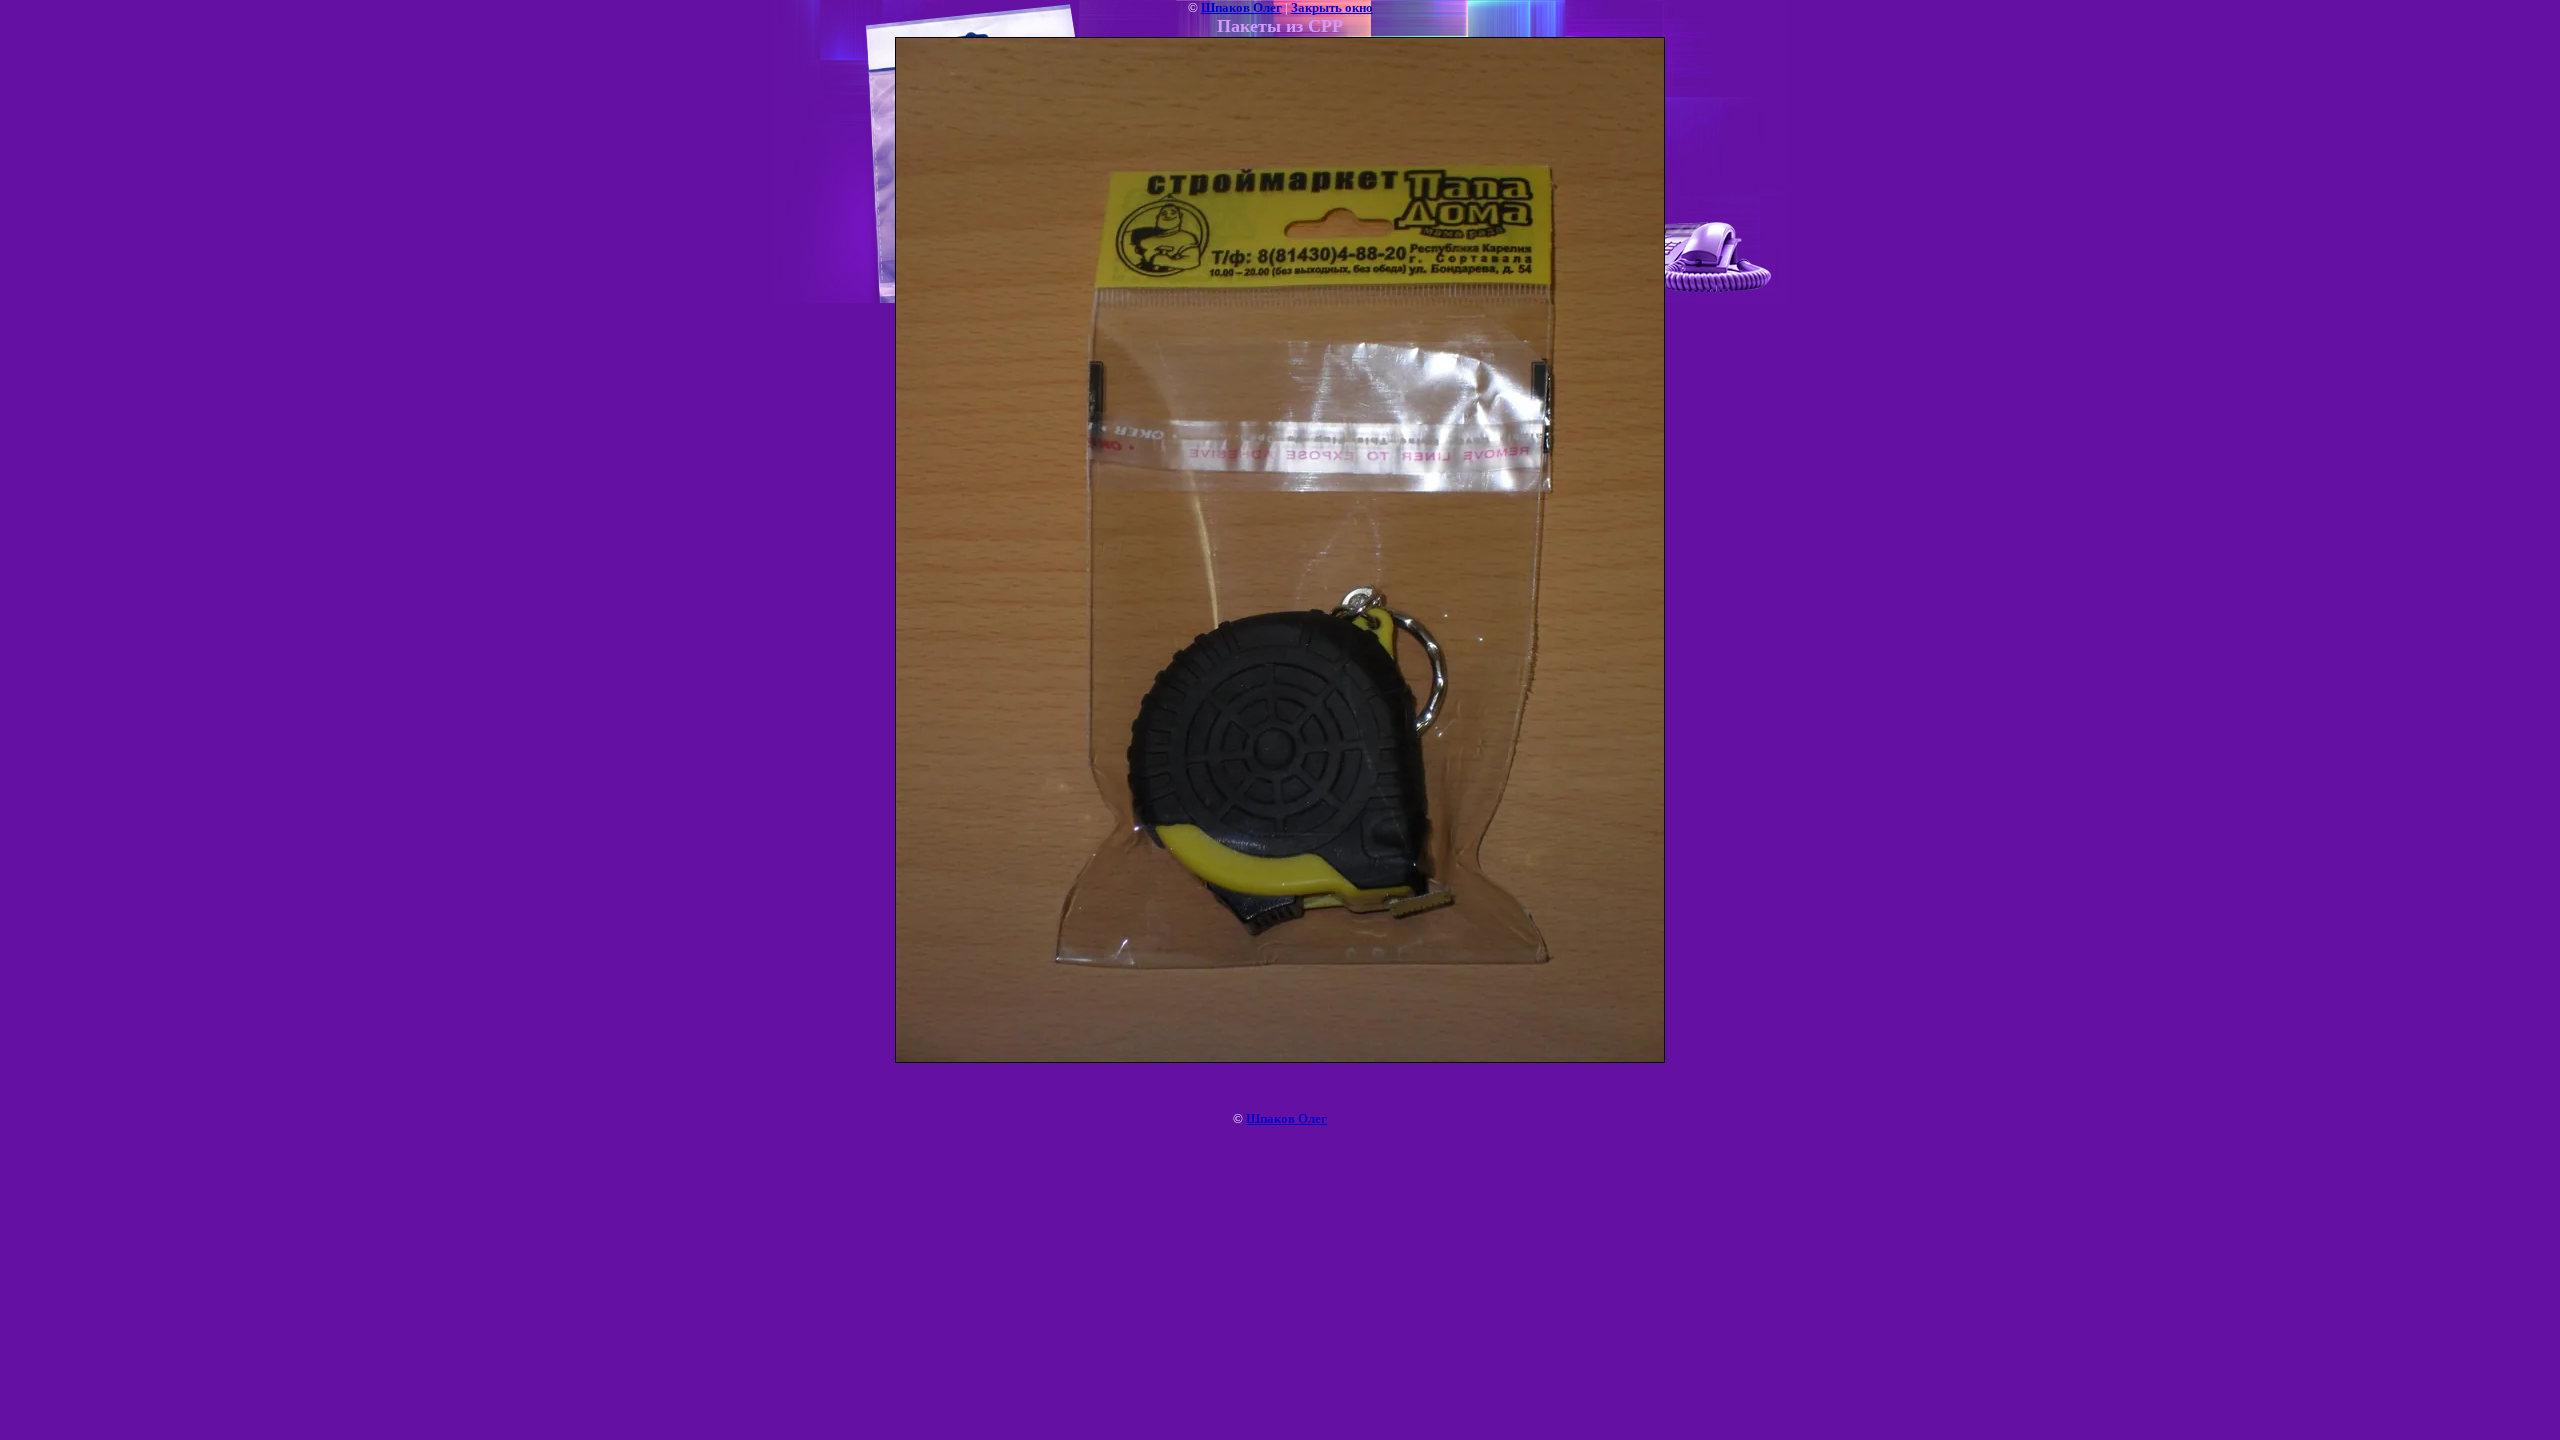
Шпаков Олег (1241, 7)
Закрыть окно (1332, 7)
